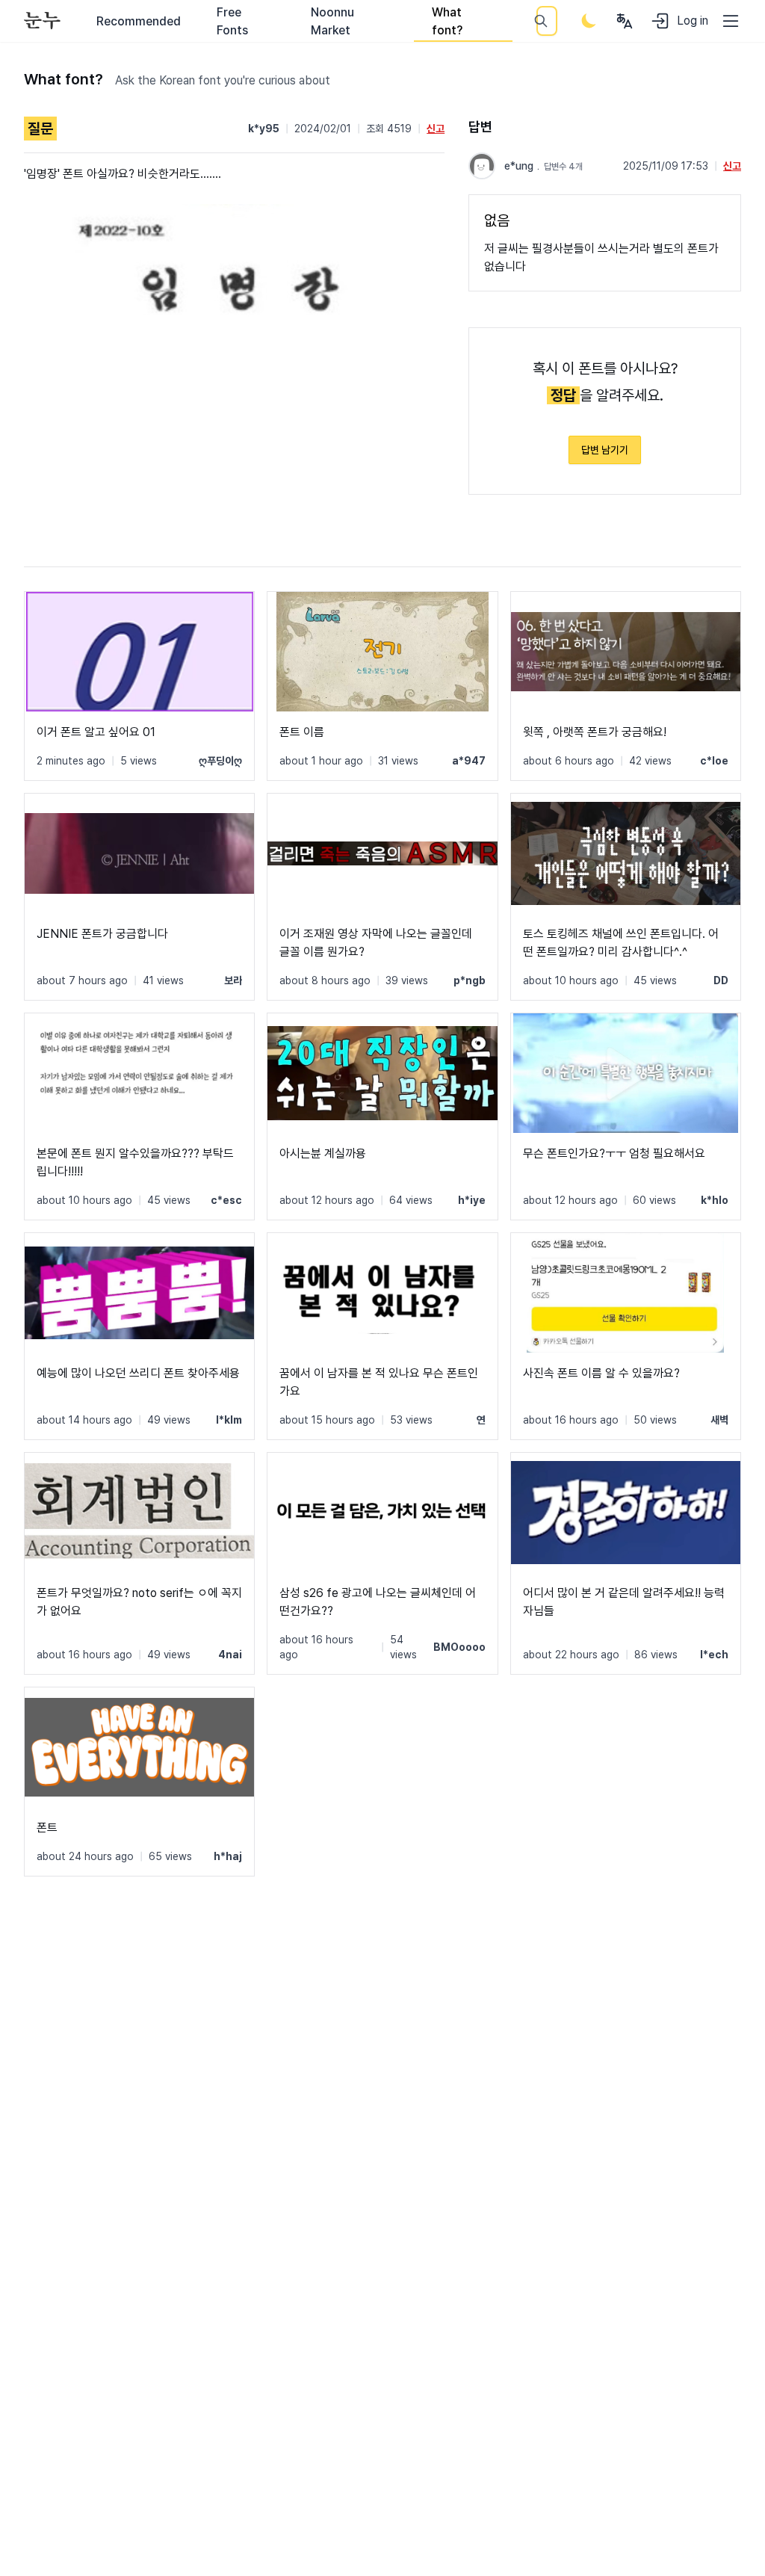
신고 (436, 129)
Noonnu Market (332, 21)
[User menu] (625, 21)
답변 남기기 (605, 450)
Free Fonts (232, 21)
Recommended (139, 21)
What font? (447, 21)
